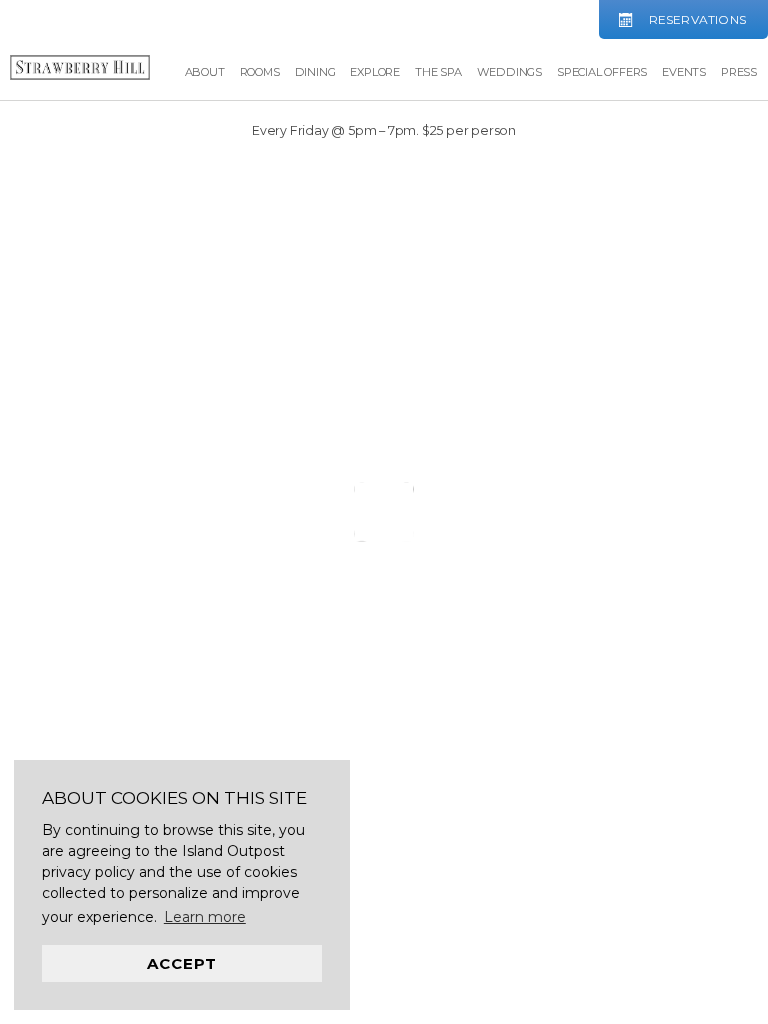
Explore (375, 72)
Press (739, 72)
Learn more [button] (205, 917)
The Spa (438, 72)
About (205, 72)
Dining (315, 72)
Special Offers (602, 72)
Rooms (260, 72)
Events (684, 72)
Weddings (509, 72)
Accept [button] (182, 963)
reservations (697, 19)
